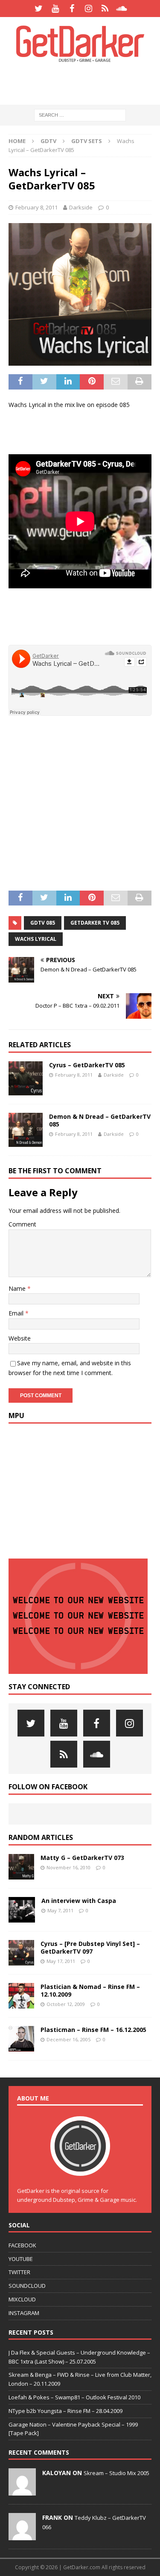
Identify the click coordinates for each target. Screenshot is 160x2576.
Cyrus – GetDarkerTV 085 (87, 1065)
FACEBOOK (22, 2245)
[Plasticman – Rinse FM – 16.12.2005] (21, 2039)
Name (18, 1288)
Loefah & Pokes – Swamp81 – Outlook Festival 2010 (74, 2397)
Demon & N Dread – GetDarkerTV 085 (100, 1120)
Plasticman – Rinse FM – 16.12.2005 (93, 2030)
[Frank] (22, 2536)
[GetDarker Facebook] (72, 9)
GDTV (48, 141)
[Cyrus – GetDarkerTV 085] (26, 1078)
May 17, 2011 (61, 1961)
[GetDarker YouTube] (55, 9)
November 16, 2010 (68, 1867)
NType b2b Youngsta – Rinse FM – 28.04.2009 (65, 2411)
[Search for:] (80, 115)
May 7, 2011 (60, 1910)
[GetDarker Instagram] (89, 9)
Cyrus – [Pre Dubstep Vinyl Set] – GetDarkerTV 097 (90, 1947)
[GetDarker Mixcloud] (105, 9)
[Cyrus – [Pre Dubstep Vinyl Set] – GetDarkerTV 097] (21, 1953)
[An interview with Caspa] (22, 1910)
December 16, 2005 (68, 2039)
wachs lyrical (36, 939)
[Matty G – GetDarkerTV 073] (21, 1867)
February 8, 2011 (36, 207)
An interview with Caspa (79, 1901)
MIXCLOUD (22, 2299)
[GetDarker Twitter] (39, 9)
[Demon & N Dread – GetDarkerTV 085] (26, 1130)
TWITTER (19, 2272)
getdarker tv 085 (95, 923)
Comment (22, 1224)
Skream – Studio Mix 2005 (116, 2473)
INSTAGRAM (24, 2313)
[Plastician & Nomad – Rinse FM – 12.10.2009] (21, 1996)
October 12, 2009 (66, 2004)
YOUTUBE (21, 2259)
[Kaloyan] (22, 2491)
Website (20, 1338)
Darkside (81, 207)
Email (17, 1313)
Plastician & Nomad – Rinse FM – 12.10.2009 (90, 1990)
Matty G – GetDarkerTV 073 (82, 1858)
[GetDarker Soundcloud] (122, 9)
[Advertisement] (84, 83)
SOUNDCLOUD (27, 2286)
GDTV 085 (43, 923)
